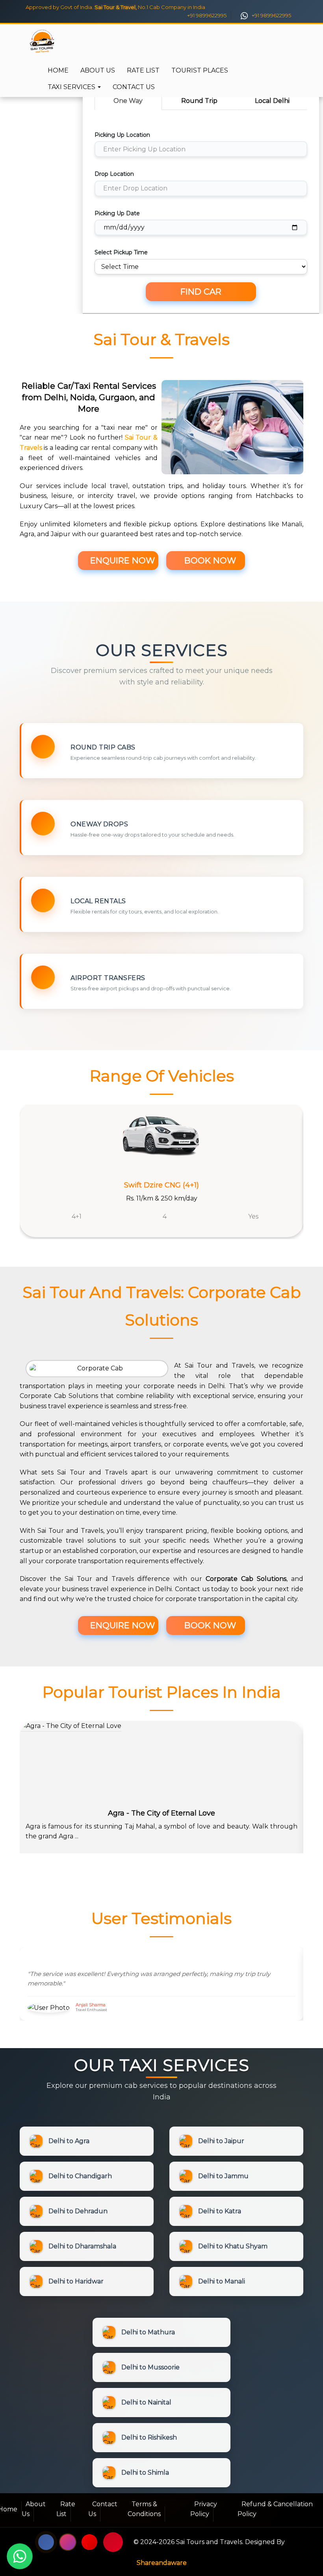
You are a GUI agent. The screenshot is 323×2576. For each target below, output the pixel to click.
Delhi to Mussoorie (150, 2367)
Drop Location (114, 174)
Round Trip (199, 101)
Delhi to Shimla (145, 2473)
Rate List (143, 70)
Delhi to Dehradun (78, 2211)
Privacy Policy (204, 2509)
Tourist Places (200, 70)
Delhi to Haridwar (76, 2281)
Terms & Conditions (144, 2509)
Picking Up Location (122, 135)
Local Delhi (272, 101)
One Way (128, 101)
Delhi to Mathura (148, 2332)
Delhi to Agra (69, 2141)
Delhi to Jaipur (221, 2141)
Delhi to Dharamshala (82, 2246)
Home (58, 70)
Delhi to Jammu (223, 2176)
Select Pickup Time (121, 252)
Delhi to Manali (222, 2281)
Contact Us (134, 87)
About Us (98, 70)
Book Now (209, 560)
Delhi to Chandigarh (80, 2176)
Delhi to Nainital (146, 2402)
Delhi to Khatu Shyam (233, 2246)
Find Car (201, 292)
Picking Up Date (117, 213)
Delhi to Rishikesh (149, 2437)
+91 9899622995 (206, 15)
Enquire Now (121, 560)
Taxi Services (72, 87)
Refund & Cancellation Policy (275, 2509)
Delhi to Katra (220, 2211)
